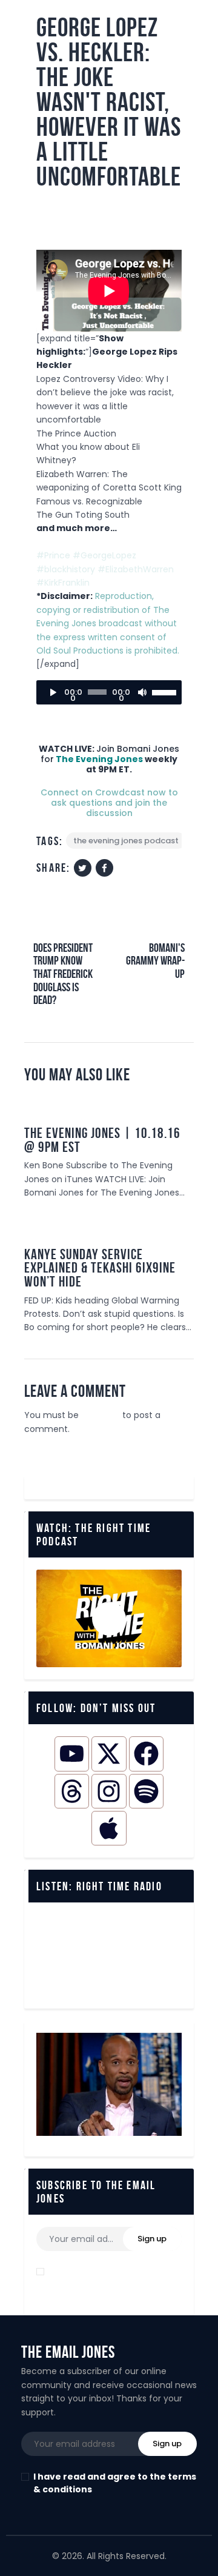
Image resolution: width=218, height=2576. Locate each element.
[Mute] (142, 692)
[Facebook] (146, 1754)
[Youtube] (72, 1754)
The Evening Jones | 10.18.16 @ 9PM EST (102, 1140)
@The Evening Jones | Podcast (103, 209)
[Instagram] (109, 1791)
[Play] (52, 692)
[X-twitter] (109, 1754)
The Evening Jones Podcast (126, 841)
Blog (176, 1220)
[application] (109, 692)
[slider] (164, 691)
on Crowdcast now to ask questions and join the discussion (109, 803)
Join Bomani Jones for (109, 760)
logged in (101, 1415)
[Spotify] (146, 1791)
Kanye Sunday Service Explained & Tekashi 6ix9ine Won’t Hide (100, 1268)
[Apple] (109, 1828)
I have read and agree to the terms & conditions (115, 2278)
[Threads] (72, 1791)
